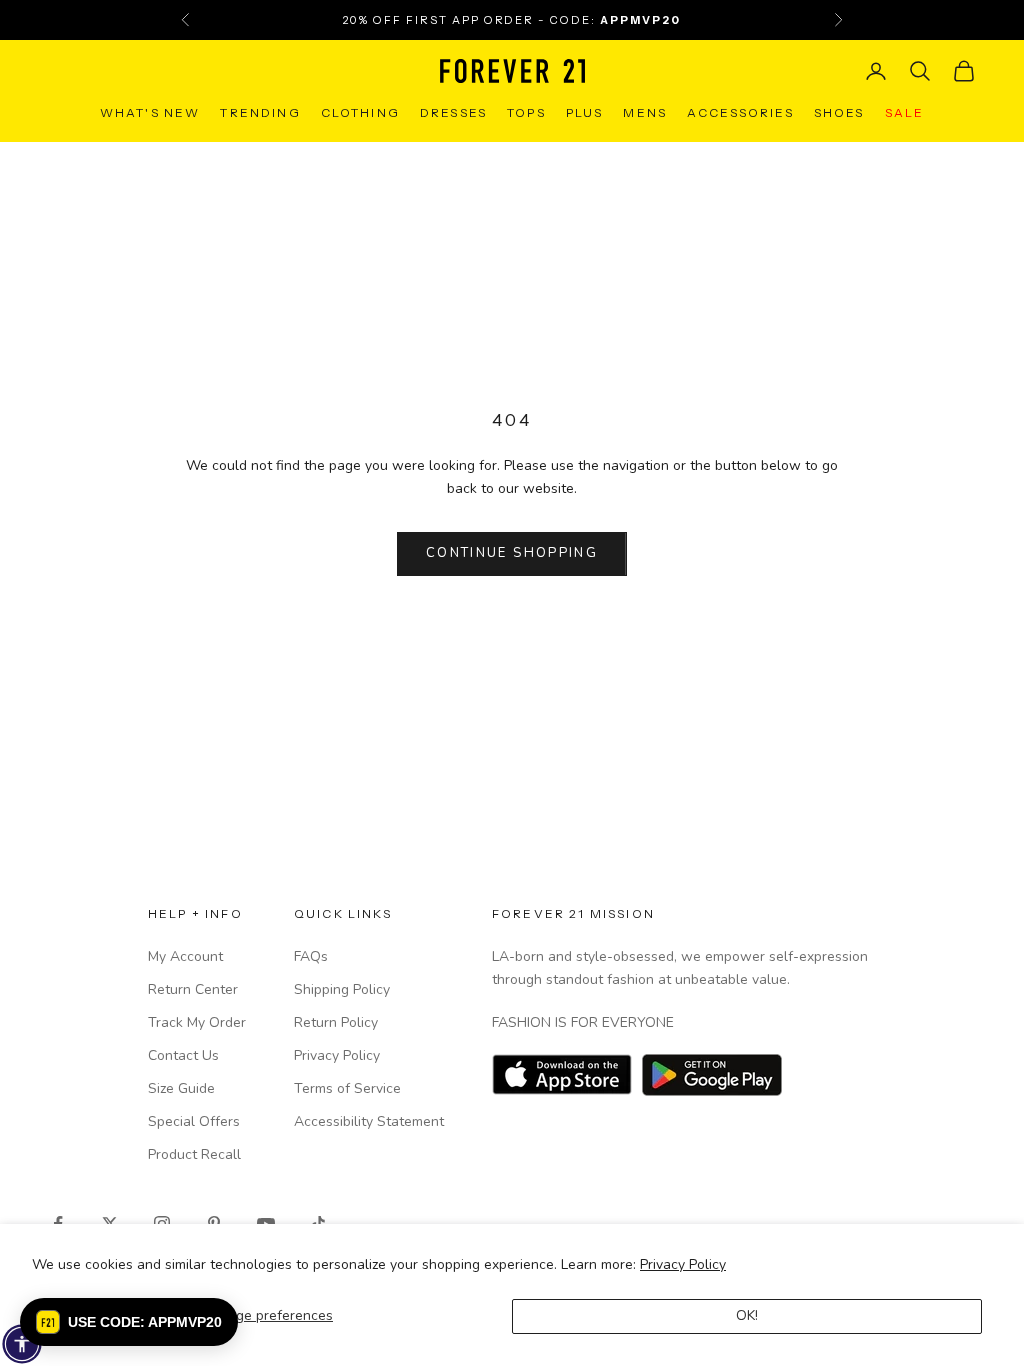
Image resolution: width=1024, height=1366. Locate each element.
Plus (585, 112)
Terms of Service (347, 1088)
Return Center (193, 989)
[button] (129, 1322)
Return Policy (336, 1022)
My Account (185, 956)
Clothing (360, 112)
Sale (905, 112)
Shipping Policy (342, 989)
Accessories (740, 112)
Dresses (453, 112)
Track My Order (197, 1022)
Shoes (839, 112)
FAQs (311, 956)
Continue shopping (512, 553)
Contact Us (183, 1055)
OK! (747, 1315)
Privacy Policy (683, 1264)
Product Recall (194, 1154)
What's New (150, 112)
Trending (260, 112)
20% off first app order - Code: (512, 20)
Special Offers (194, 1121)
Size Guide (181, 1088)
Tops (526, 112)
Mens (645, 112)
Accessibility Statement (369, 1121)
